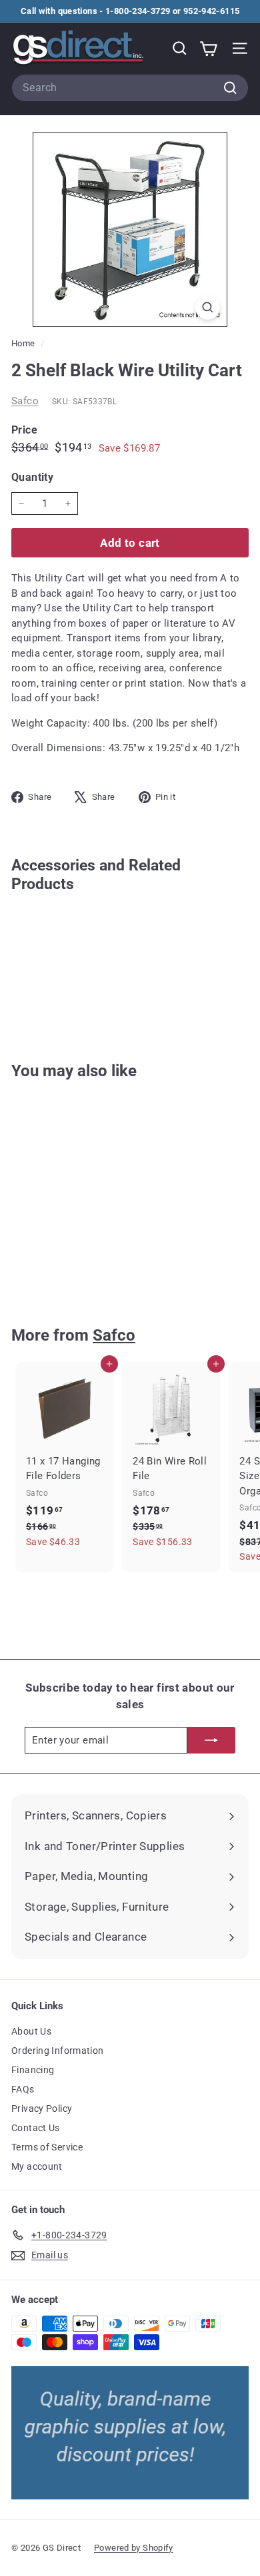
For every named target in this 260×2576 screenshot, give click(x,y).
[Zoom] (208, 307)
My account (37, 2166)
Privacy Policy (42, 2108)
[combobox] (130, 88)
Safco (25, 401)
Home (24, 343)
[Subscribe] (211, 1741)
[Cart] (208, 48)
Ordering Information (58, 2051)
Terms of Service (47, 2147)
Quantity (32, 477)
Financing (33, 2070)
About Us (31, 2031)
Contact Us (36, 2128)
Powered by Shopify (134, 2548)
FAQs (23, 2089)
